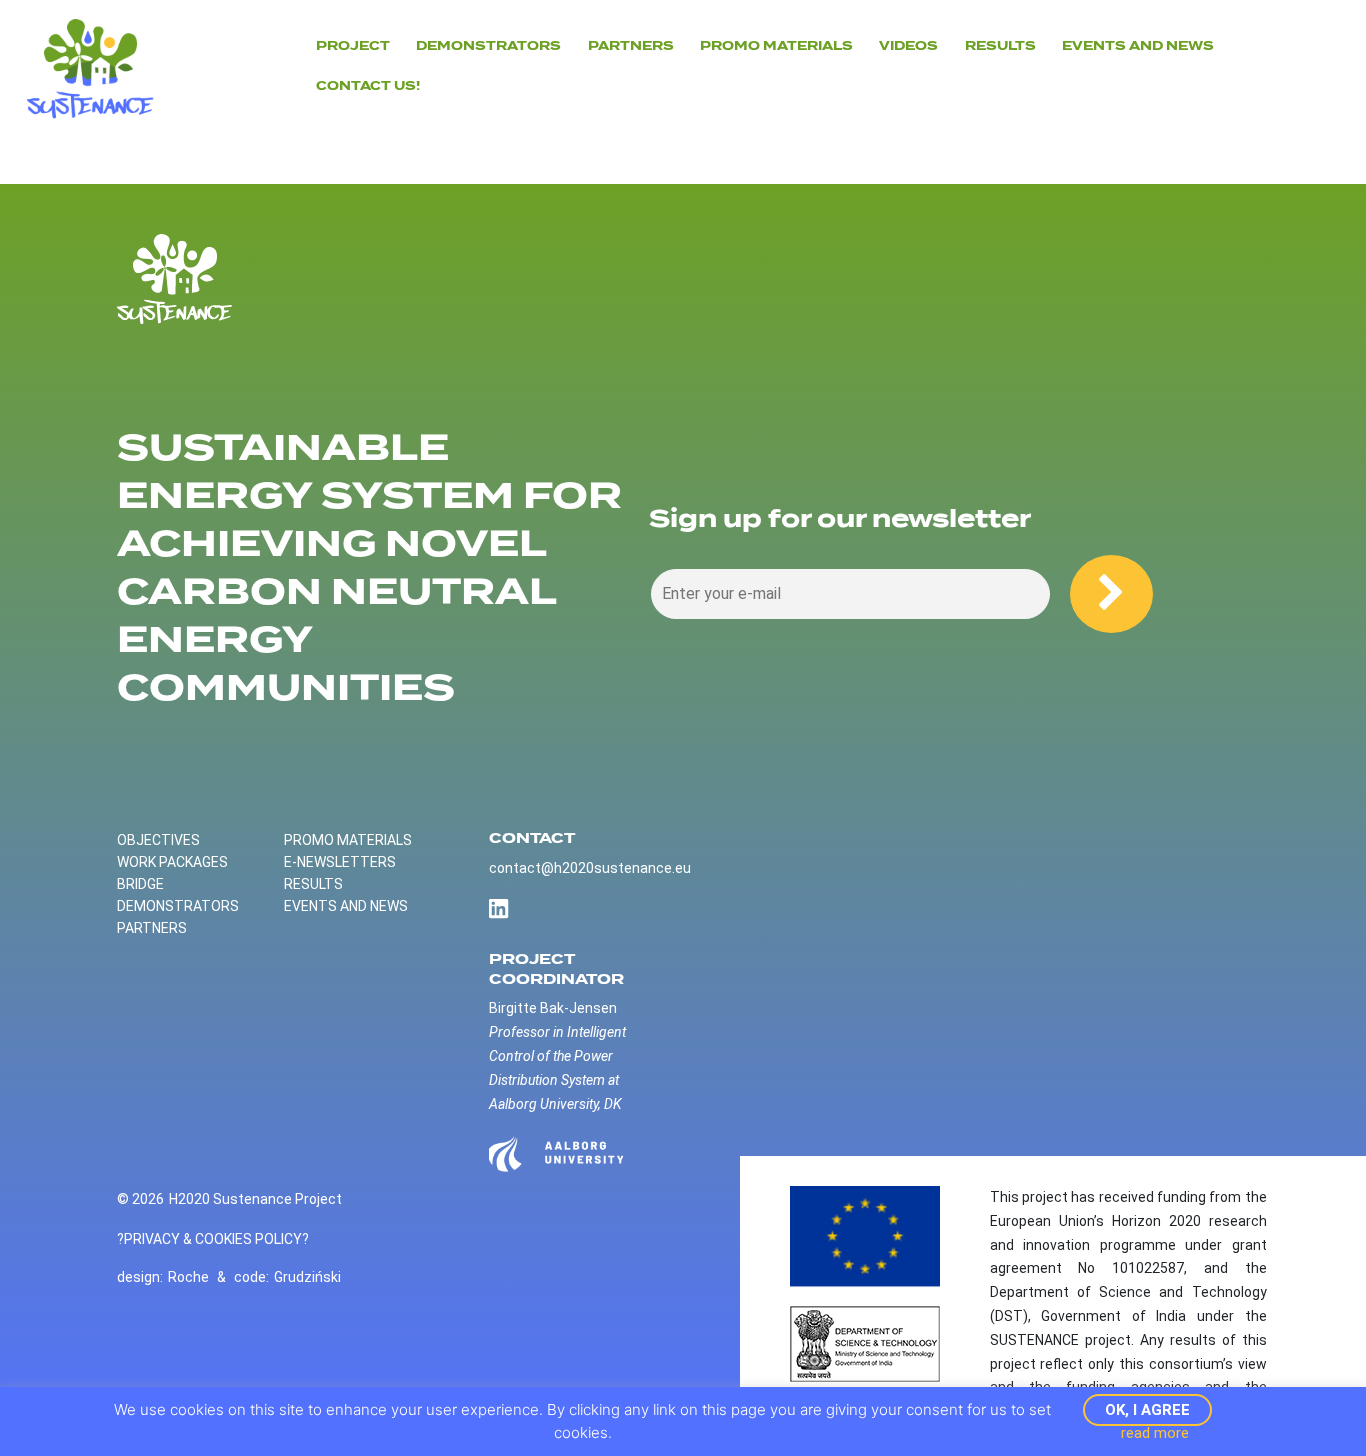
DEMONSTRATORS (488, 46)
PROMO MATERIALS (348, 840)
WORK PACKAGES (172, 862)
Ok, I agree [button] (1147, 1410)
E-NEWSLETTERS (340, 862)
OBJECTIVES (158, 840)
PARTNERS (631, 46)
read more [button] (1155, 1433)
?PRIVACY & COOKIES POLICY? (213, 1239)
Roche (188, 1277)
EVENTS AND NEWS (1138, 46)
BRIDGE (140, 884)
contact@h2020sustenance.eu (590, 868)
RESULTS (313, 884)
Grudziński (307, 1277)
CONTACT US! (368, 86)
